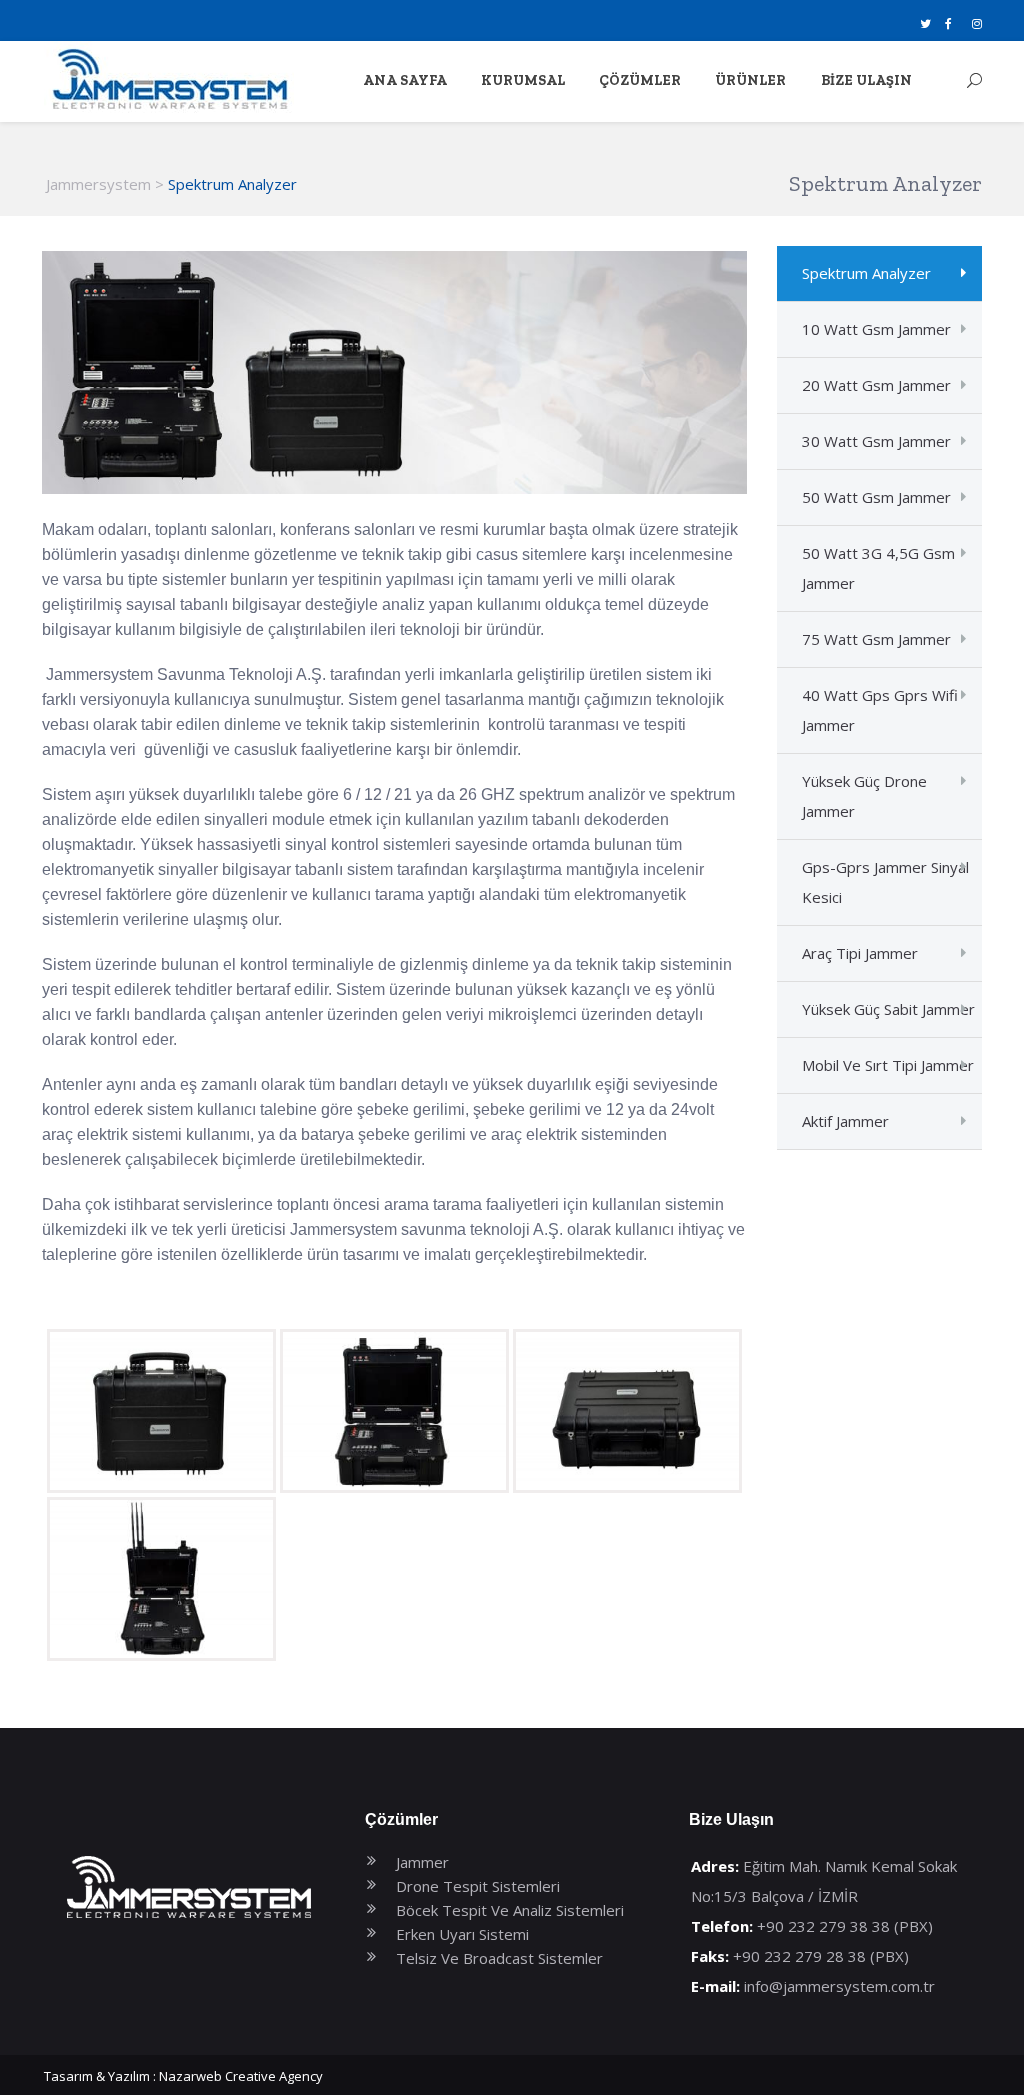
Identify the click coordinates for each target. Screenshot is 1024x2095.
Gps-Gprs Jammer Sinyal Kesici (885, 882)
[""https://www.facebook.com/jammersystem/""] (948, 23)
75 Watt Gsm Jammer (876, 639)
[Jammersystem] (169, 81)
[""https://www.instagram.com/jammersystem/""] (977, 23)
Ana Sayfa (405, 80)
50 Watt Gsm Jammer (876, 497)
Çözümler (640, 80)
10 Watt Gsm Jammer (876, 329)
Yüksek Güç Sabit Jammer (888, 1009)
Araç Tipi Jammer (860, 953)
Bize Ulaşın (866, 80)
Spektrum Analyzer (866, 273)
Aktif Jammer (845, 1121)
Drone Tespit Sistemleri (478, 1886)
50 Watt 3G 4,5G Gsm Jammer (878, 568)
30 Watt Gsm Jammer (876, 441)
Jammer (422, 1862)
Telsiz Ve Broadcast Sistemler (499, 1958)
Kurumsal (523, 80)
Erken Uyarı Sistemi (462, 1934)
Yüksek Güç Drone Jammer (864, 796)
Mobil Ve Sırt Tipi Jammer (888, 1065)
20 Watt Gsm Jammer (876, 385)
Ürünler (750, 80)
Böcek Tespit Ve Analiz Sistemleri (510, 1910)
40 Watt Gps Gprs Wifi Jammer (880, 710)
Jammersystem (98, 184)
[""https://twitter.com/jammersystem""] (925, 23)
